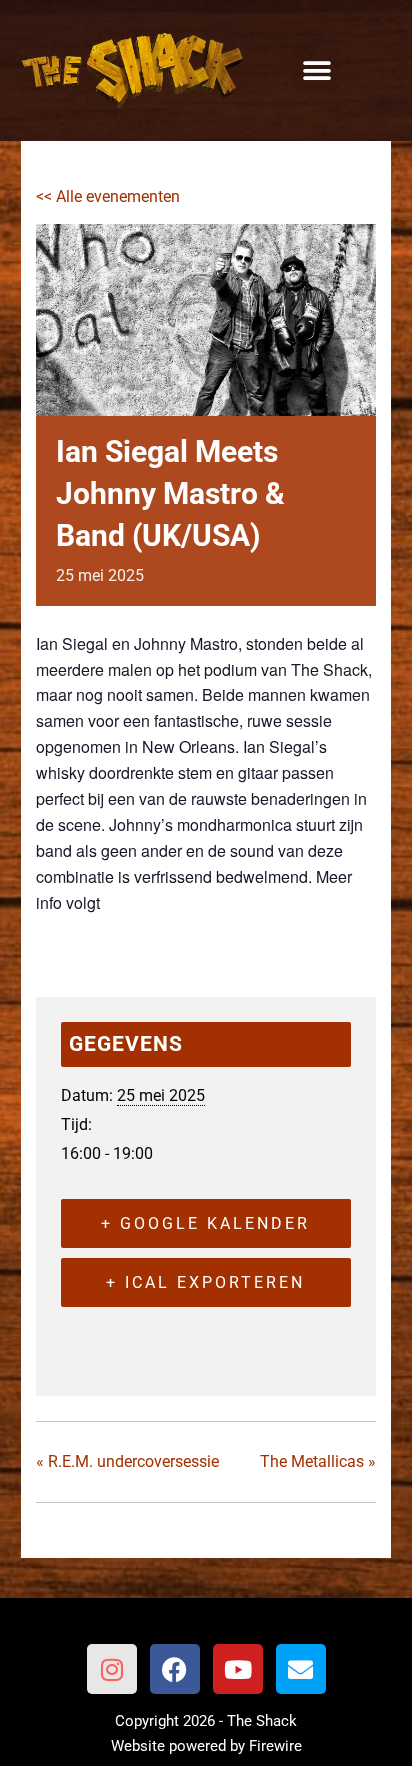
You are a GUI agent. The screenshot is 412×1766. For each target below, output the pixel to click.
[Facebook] (175, 1669)
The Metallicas (318, 1461)
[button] (317, 70)
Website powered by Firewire (206, 1746)
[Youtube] (238, 1669)
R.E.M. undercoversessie (127, 1461)
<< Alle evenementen (108, 196)
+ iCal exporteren (205, 1282)
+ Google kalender (205, 1223)
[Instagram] (112, 1669)
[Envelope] (301, 1669)
